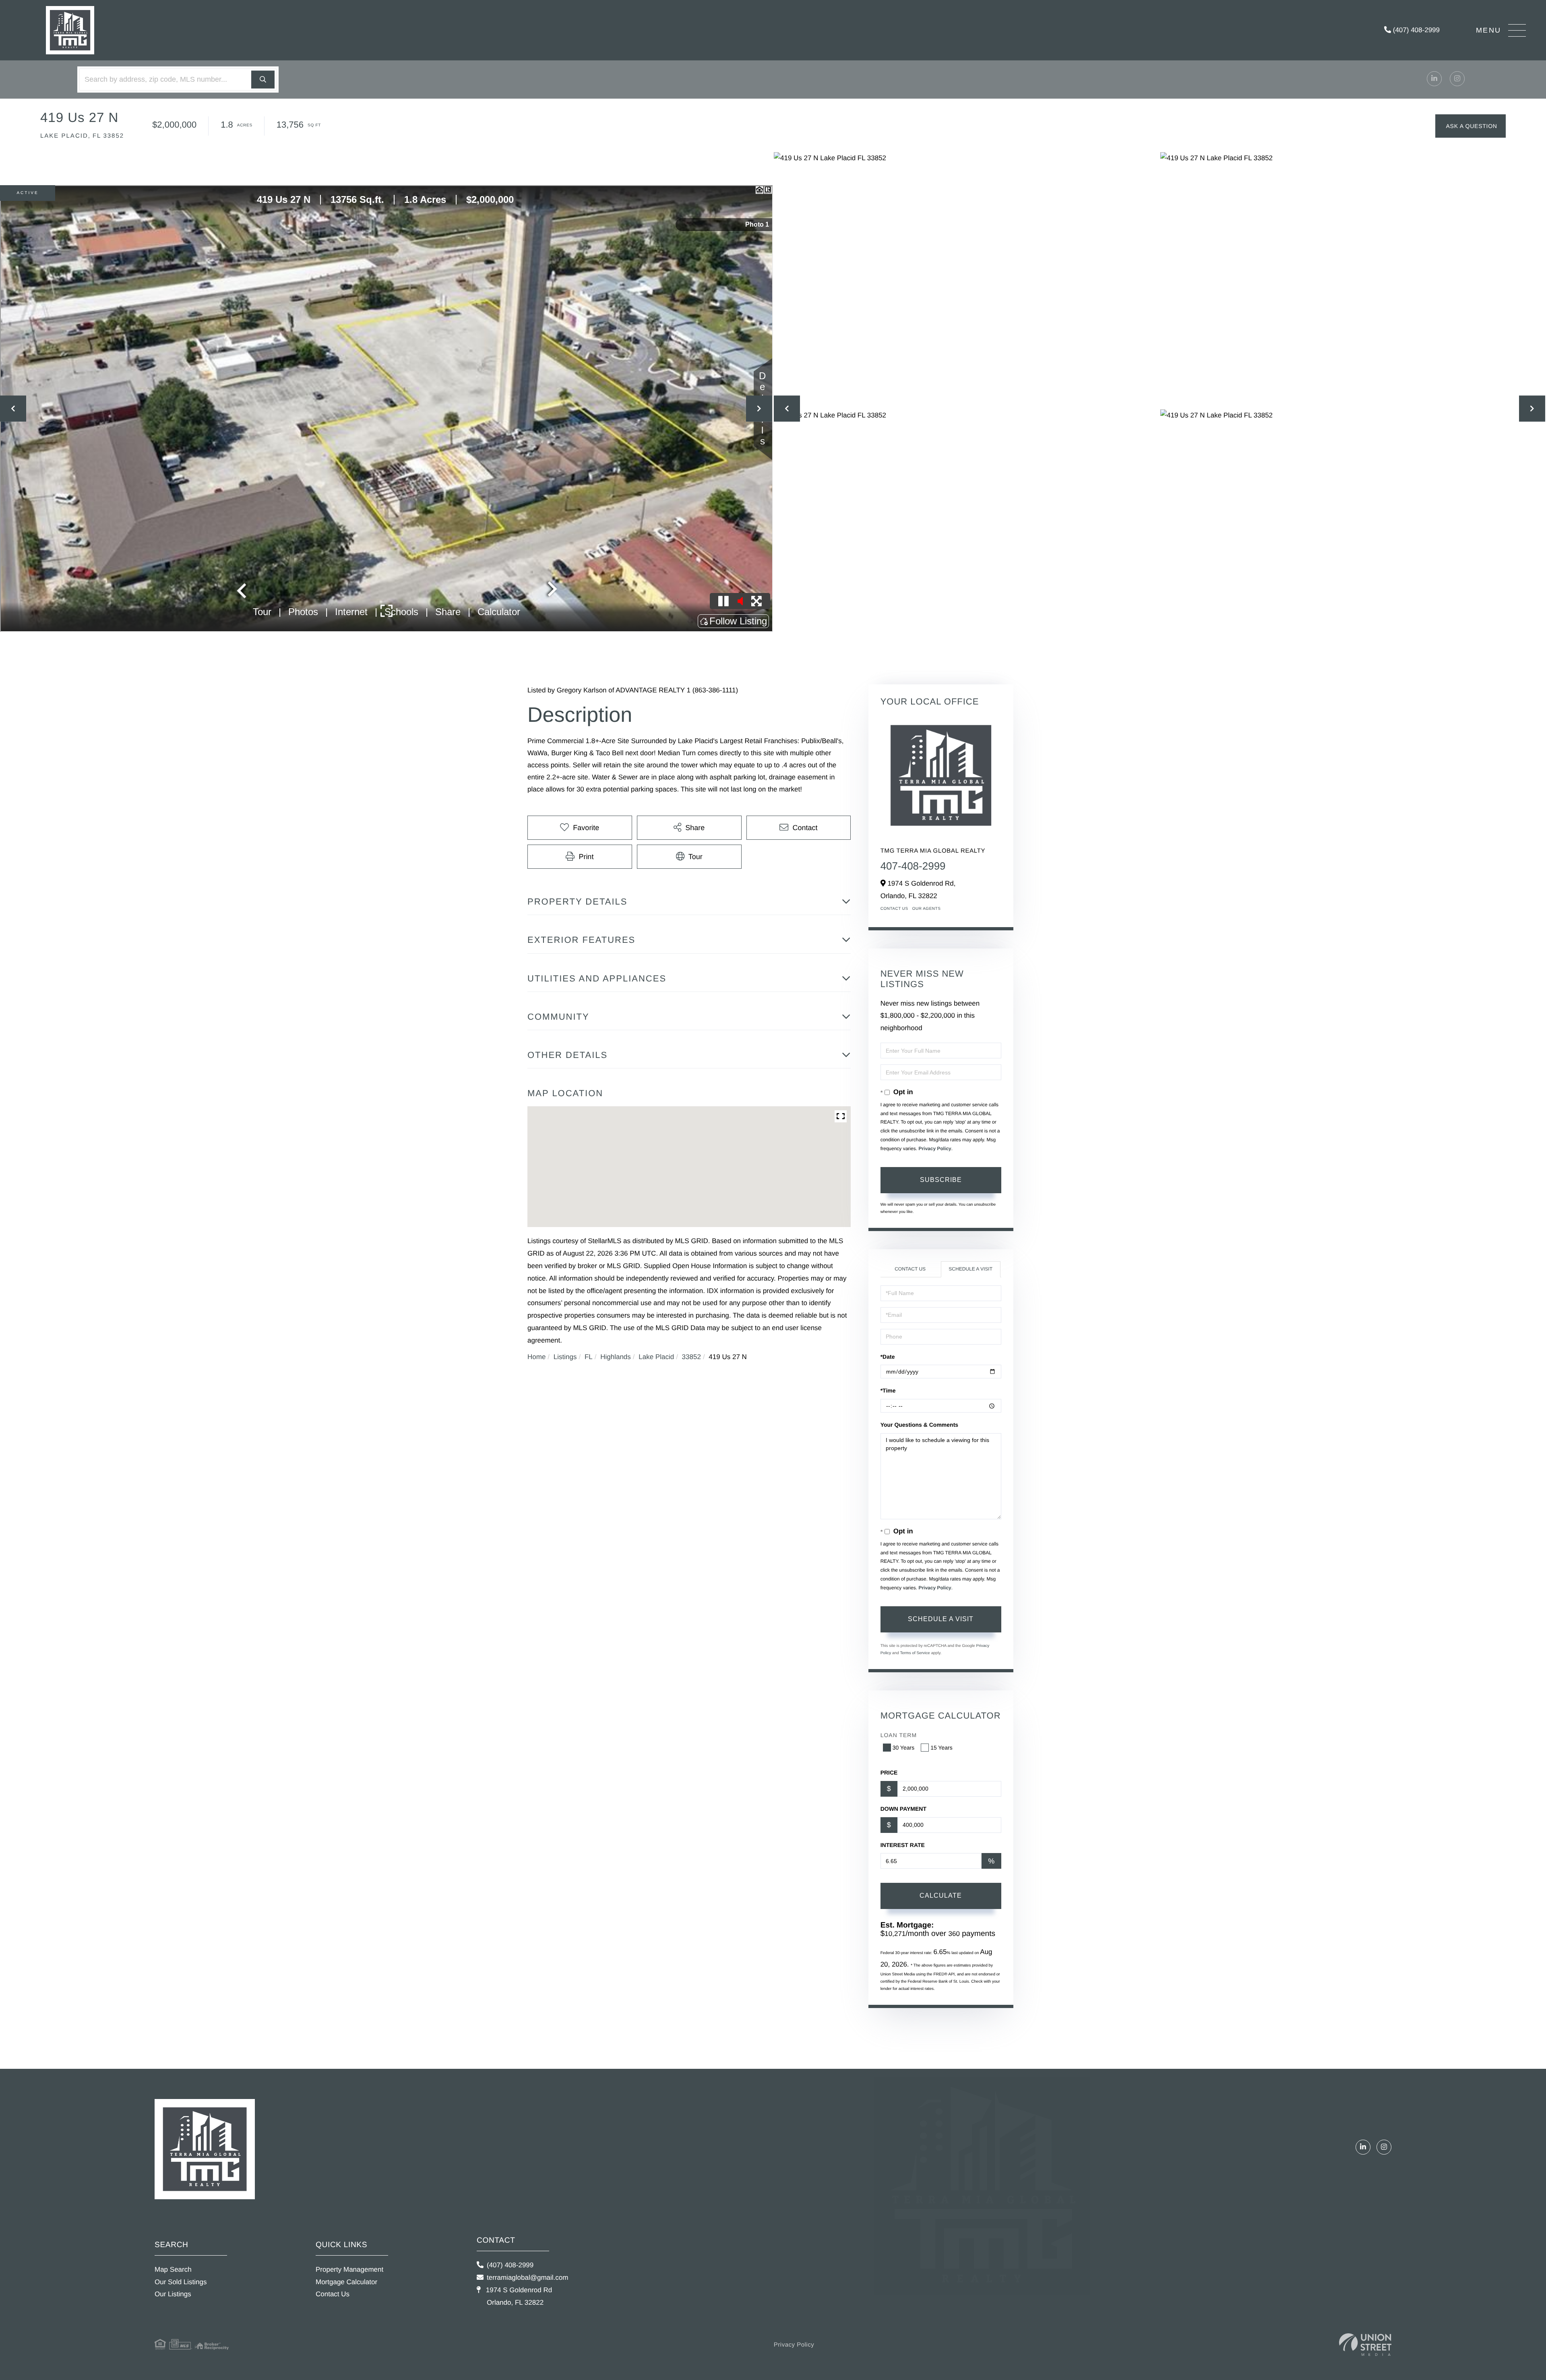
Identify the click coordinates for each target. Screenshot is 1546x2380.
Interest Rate (903, 1845)
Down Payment (903, 1809)
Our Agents (927, 909)
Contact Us (894, 909)
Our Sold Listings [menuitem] (181, 2282)
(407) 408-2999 (1415, 30)
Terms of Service (915, 1653)
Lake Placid (656, 1357)
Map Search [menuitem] (173, 2269)
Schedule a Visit (970, 1269)
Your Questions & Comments (919, 1425)
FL (589, 1357)
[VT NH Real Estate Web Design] (1365, 2345)
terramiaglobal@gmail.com (527, 2278)
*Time (888, 1390)
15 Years (941, 1748)
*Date (888, 1357)
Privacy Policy (935, 1149)
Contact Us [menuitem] (333, 2294)
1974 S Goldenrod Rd (518, 2296)
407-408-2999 (913, 866)
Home (536, 1357)
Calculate (941, 1896)
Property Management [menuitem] (349, 2269)
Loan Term (899, 1735)
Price (889, 1773)
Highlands (616, 1357)
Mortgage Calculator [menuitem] (346, 2282)
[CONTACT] (1471, 126)
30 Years (904, 1748)
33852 (691, 1357)
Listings (565, 1357)
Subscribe (941, 1180)
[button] (263, 80)
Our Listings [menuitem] (173, 2294)
